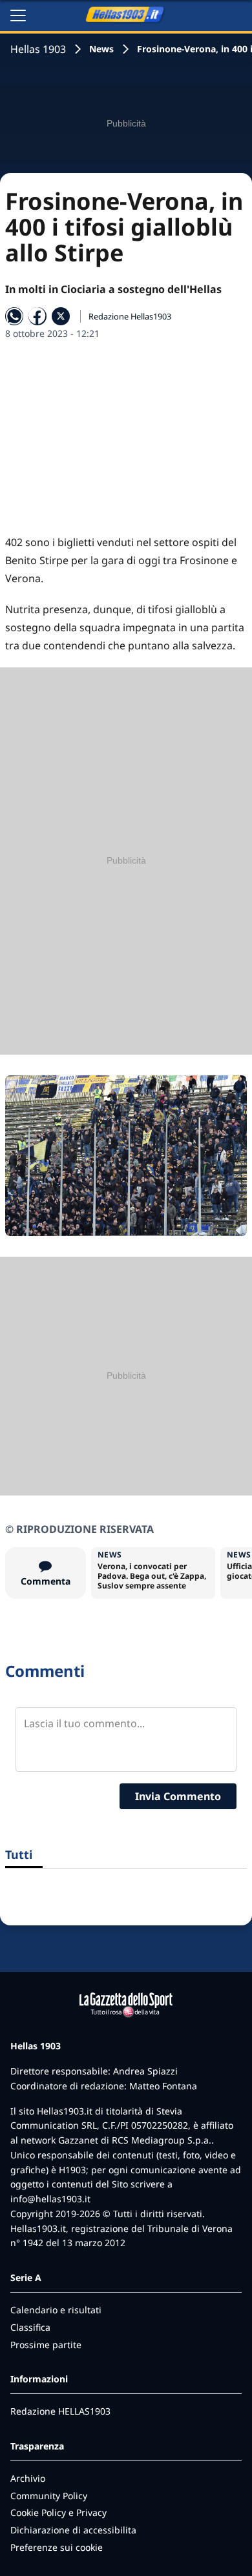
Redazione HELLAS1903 (60, 2411)
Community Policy (49, 2496)
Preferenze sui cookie (57, 2547)
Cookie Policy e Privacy (58, 2512)
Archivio (28, 2478)
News (101, 49)
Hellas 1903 (38, 49)
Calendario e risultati (56, 2310)
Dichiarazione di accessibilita (73, 2530)
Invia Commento (178, 1796)
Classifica (30, 2327)
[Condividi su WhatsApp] (14, 316)
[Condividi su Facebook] (37, 316)
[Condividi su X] (61, 316)
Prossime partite (46, 2345)
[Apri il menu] (18, 15)
